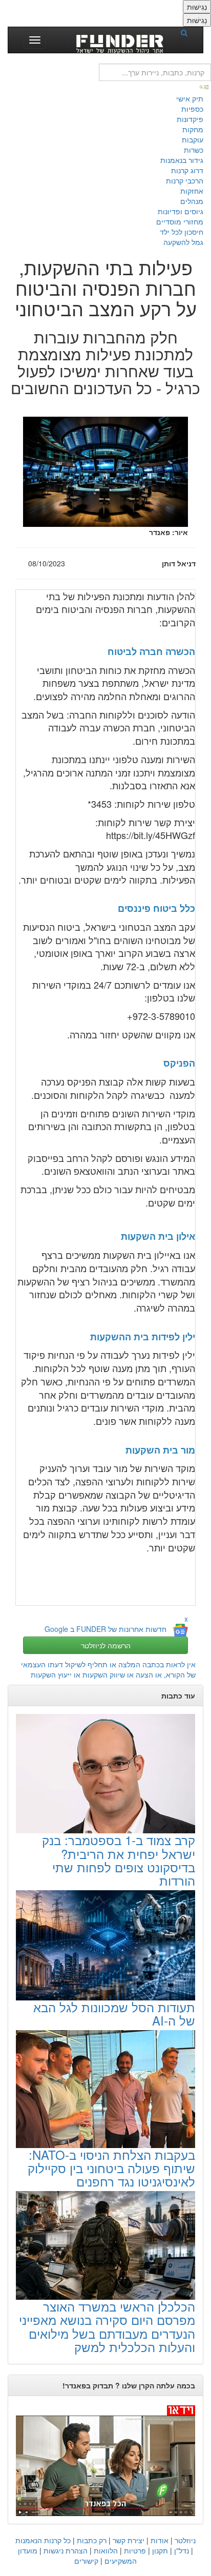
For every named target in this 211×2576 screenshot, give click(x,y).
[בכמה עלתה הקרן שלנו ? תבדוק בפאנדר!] (105, 2460)
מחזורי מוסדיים (180, 221)
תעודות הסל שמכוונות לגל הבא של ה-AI (114, 2013)
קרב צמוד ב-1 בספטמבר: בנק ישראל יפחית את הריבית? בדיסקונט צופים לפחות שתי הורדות (119, 1860)
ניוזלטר (185, 2540)
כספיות (192, 109)
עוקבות (193, 139)
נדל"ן (182, 2550)
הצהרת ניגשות (66, 2550)
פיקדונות (190, 119)
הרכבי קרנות (185, 180)
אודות (160, 2540)
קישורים (86, 2561)
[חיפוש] (187, 32)
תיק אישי (190, 98)
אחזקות (192, 191)
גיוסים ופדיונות (181, 211)
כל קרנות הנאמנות (43, 2540)
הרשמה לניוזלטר (106, 1645)
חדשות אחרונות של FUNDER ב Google (105, 1629)
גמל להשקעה (183, 242)
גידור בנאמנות (182, 160)
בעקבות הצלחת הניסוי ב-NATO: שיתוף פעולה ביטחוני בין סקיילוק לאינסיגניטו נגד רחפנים (111, 2168)
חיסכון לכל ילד (182, 232)
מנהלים (192, 201)
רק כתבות (92, 2540)
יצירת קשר (129, 2540)
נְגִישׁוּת (197, 7)
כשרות (194, 150)
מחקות (193, 129)
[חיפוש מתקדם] (205, 86)
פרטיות (135, 2550)
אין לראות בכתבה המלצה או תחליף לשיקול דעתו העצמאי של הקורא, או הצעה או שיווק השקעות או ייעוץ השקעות (108, 1669)
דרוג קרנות (187, 170)
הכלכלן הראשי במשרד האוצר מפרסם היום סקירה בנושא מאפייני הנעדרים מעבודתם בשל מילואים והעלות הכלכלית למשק (107, 2326)
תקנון (160, 2550)
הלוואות (106, 2550)
